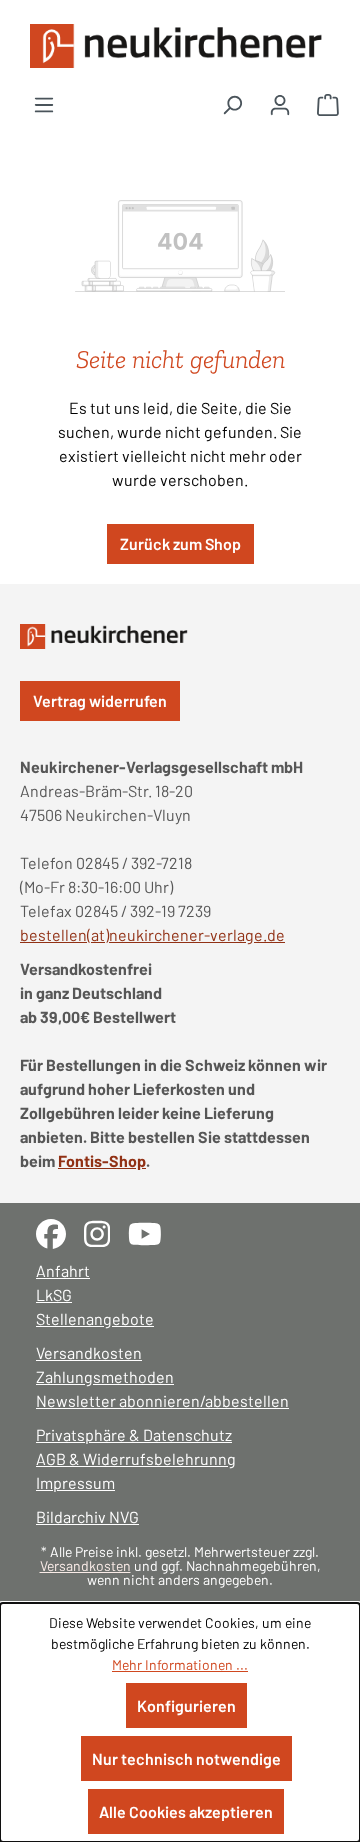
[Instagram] (106, 1231)
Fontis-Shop (102, 1160)
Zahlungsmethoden (105, 1376)
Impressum (75, 1482)
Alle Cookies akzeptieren (186, 1811)
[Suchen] (232, 104)
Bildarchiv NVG (87, 1516)
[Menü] (44, 104)
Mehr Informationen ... (180, 1664)
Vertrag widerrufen (100, 700)
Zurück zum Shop (180, 543)
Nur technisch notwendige (186, 1758)
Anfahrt (63, 1270)
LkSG (54, 1294)
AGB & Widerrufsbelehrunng (136, 1458)
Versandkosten (89, 1352)
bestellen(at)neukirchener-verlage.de (152, 934)
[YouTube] (152, 1231)
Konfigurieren (186, 1705)
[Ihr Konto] (280, 104)
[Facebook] (60, 1231)
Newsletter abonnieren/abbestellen (162, 1400)
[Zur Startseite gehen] (180, 46)
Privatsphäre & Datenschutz (134, 1434)
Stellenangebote (95, 1318)
